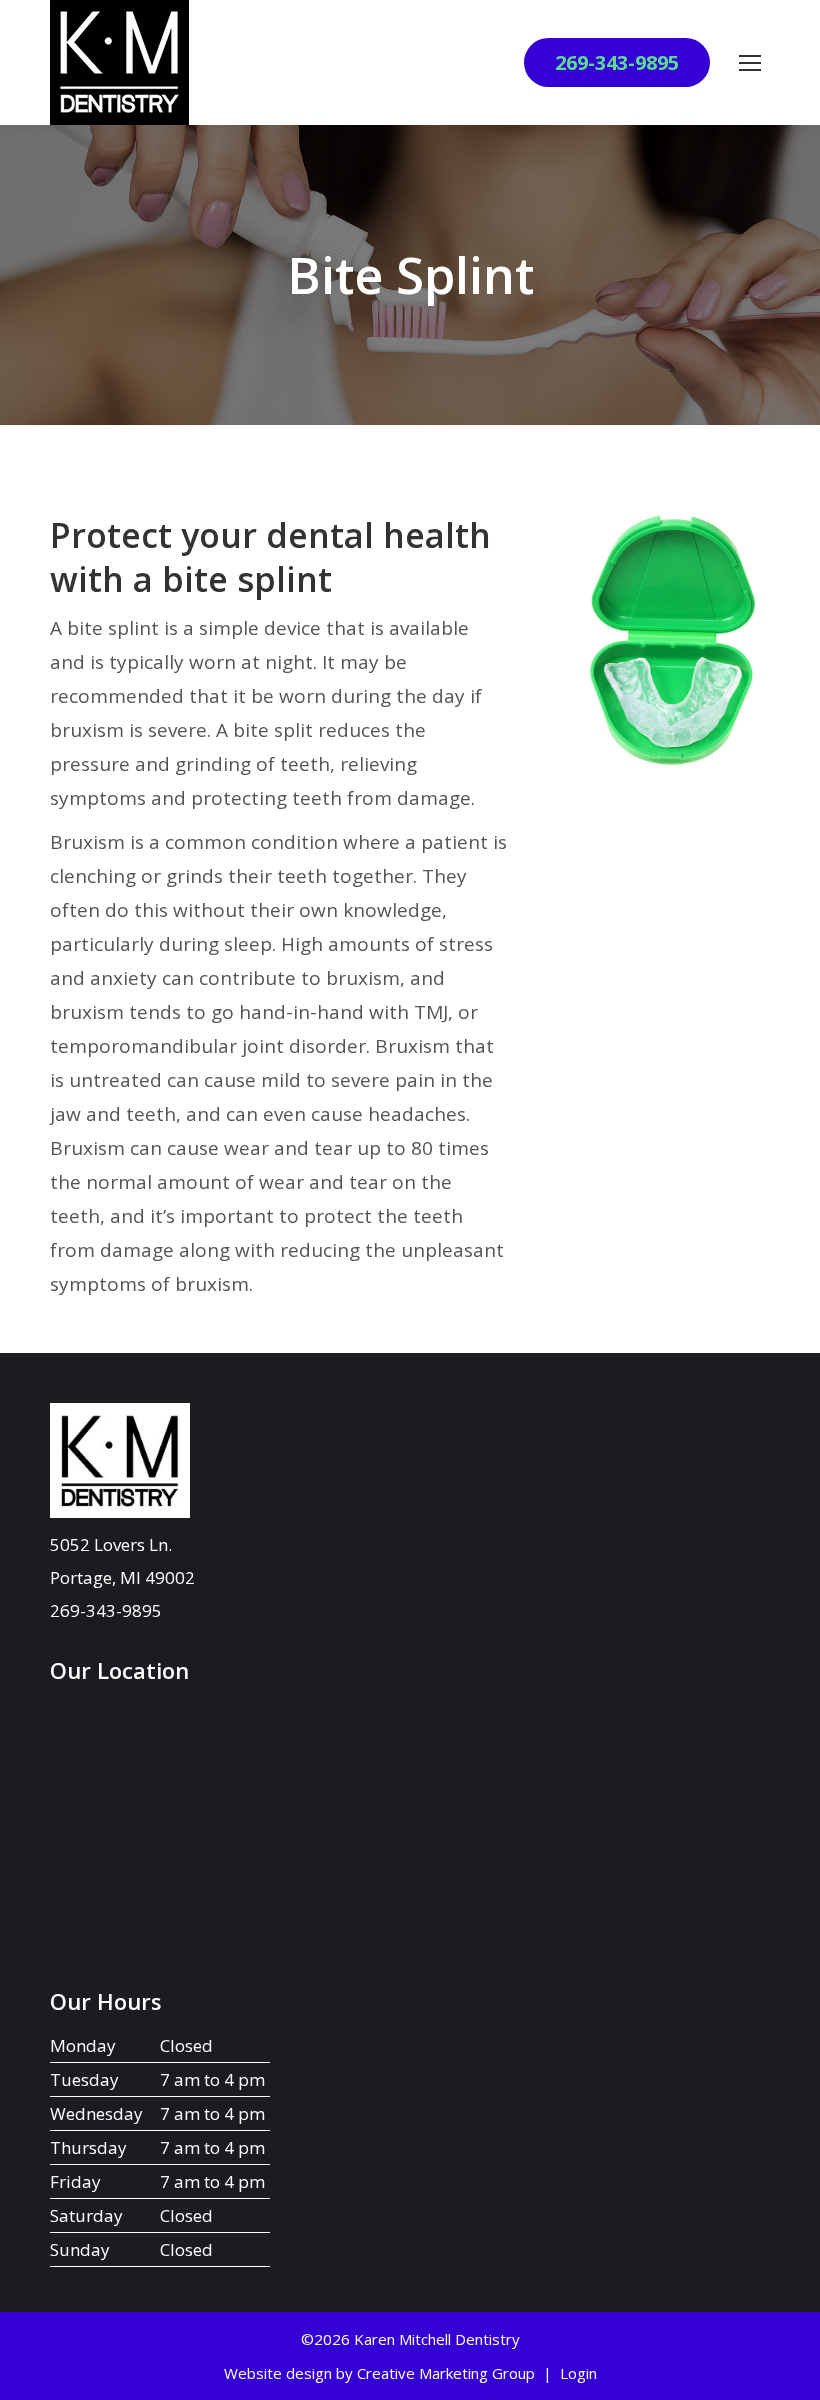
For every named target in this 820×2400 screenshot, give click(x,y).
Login (578, 2373)
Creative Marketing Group (446, 2373)
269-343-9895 (617, 62)
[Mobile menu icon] (750, 63)
